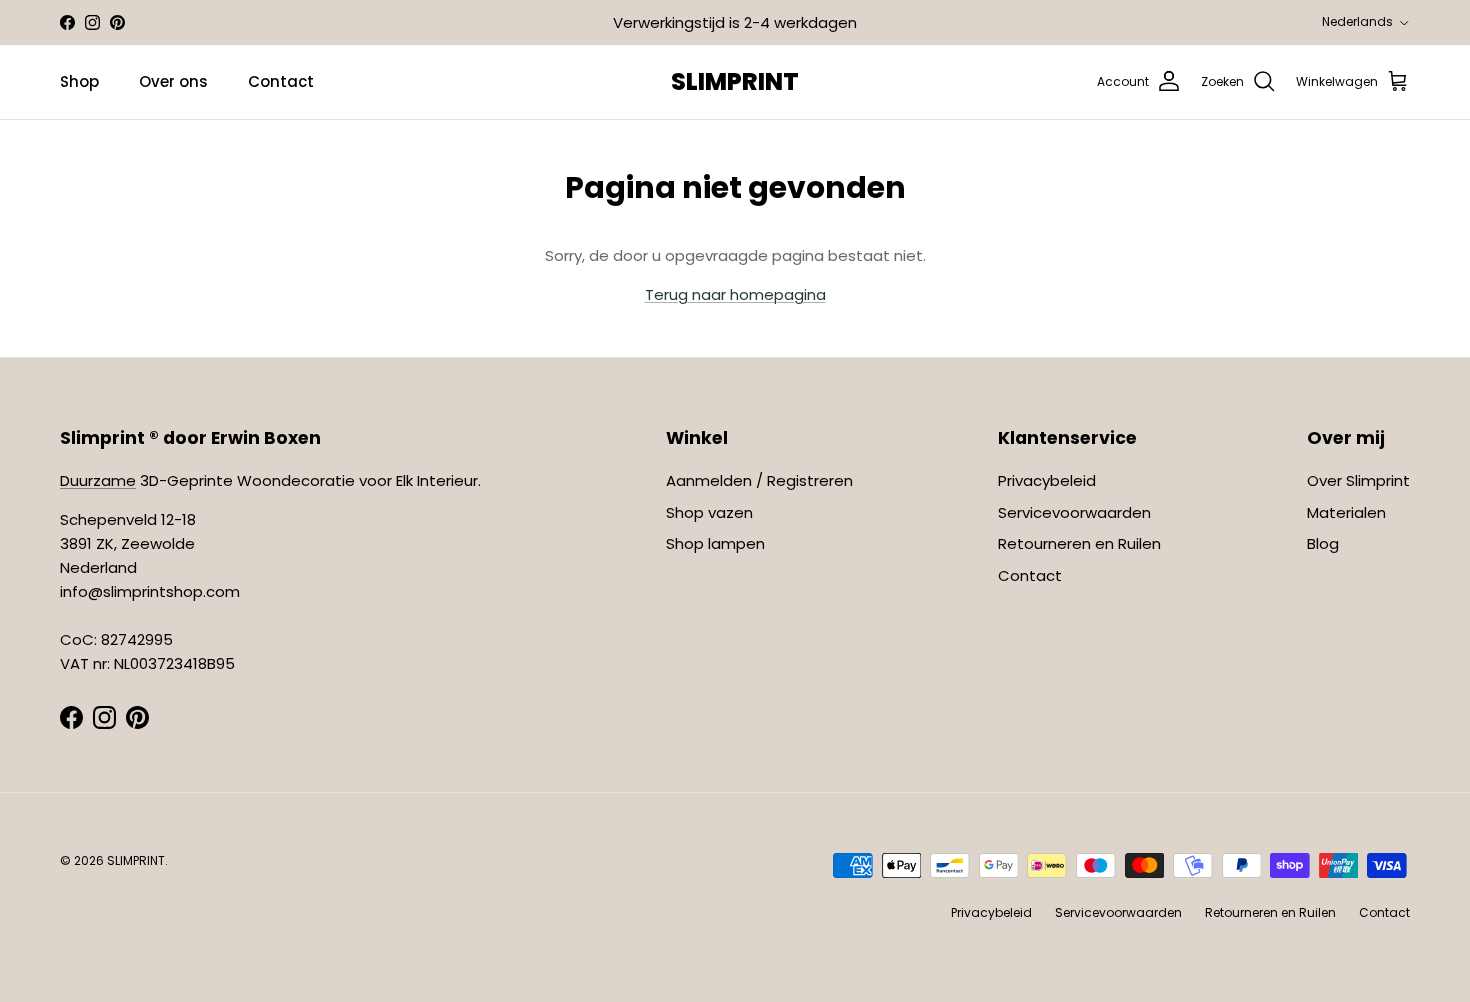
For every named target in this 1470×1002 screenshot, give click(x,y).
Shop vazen (709, 512)
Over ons (173, 81)
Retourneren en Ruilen (1079, 543)
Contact (281, 81)
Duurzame (98, 480)
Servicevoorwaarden (1074, 512)
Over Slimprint (1358, 480)
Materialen (1346, 512)
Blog (1323, 543)
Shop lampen (715, 543)
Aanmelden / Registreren (759, 480)
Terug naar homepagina (735, 294)
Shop (79, 81)
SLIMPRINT (136, 860)
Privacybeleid (1047, 480)
